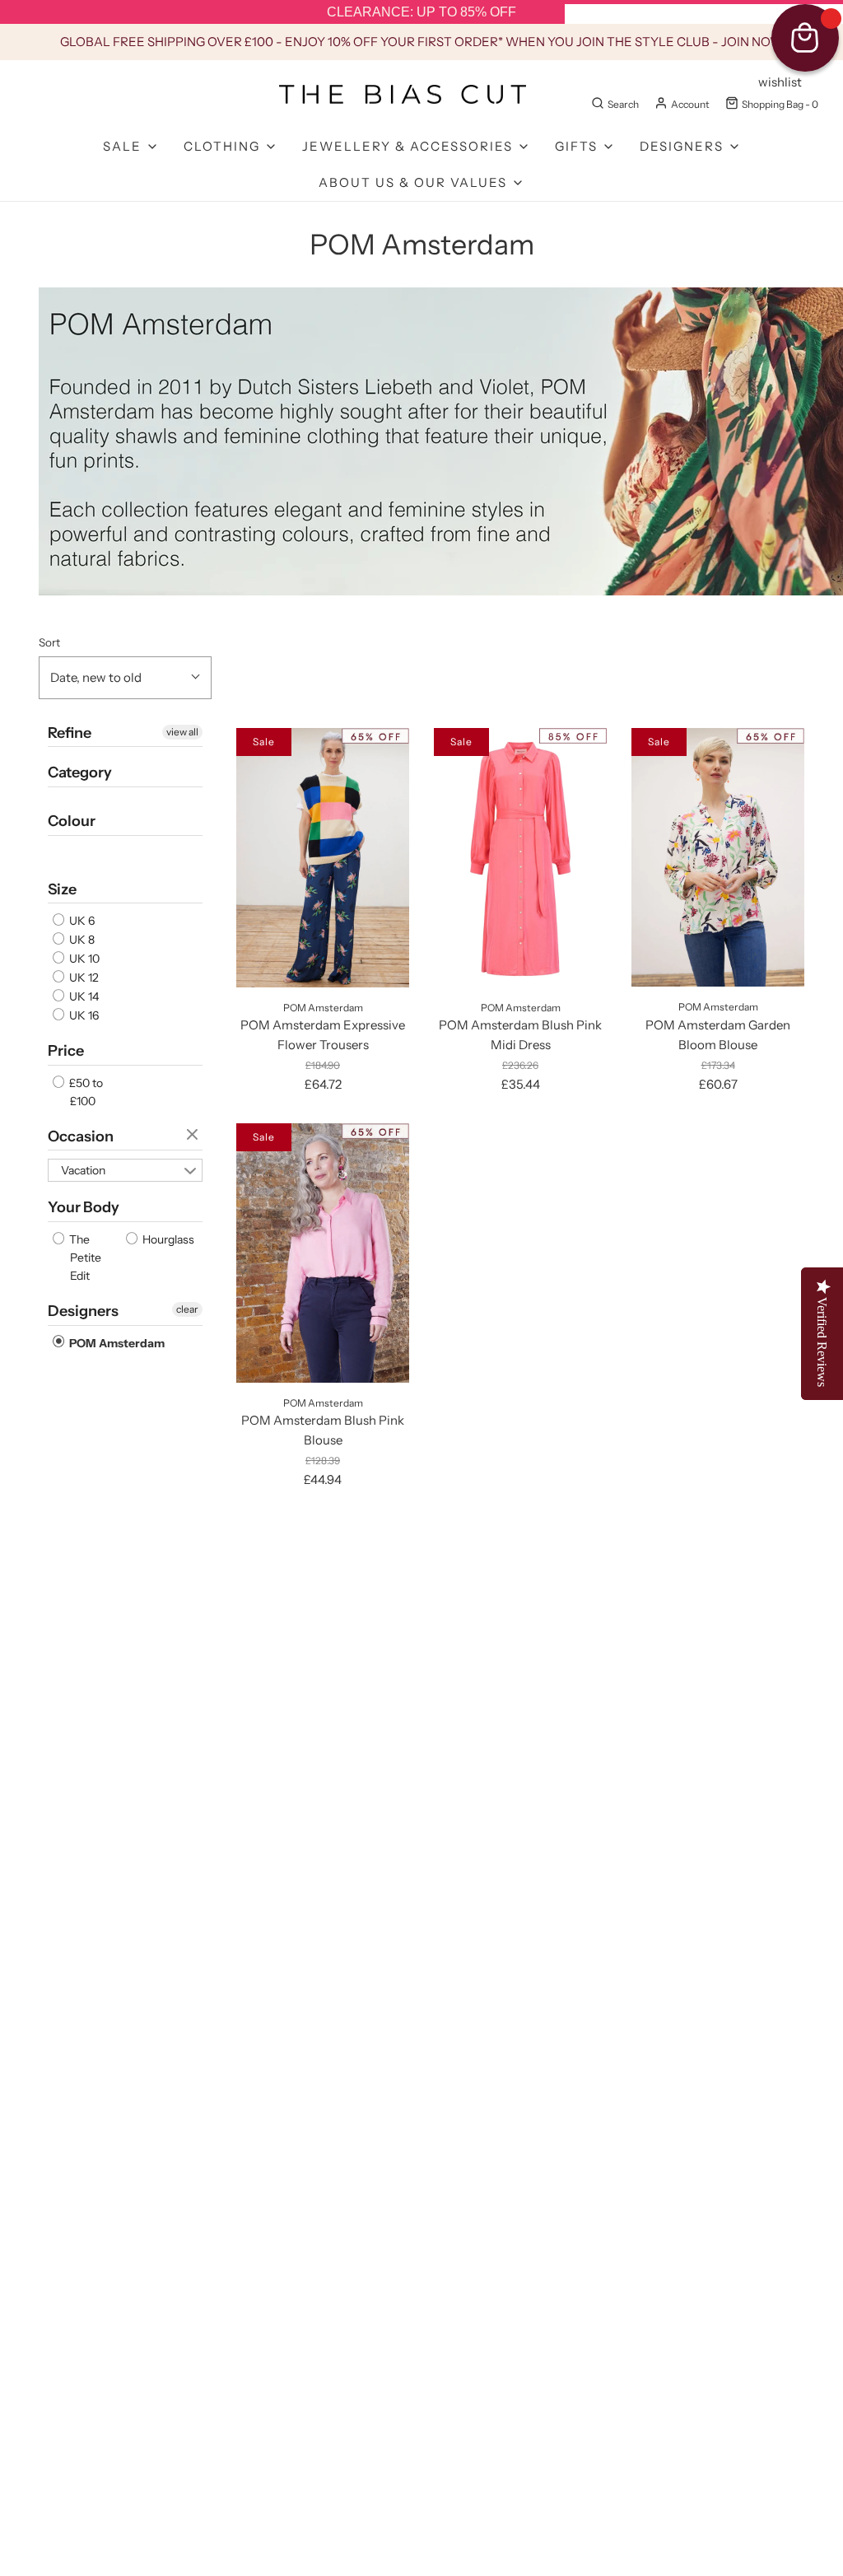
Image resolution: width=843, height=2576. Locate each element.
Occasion (81, 1136)
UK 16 (83, 1015)
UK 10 (83, 959)
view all (182, 732)
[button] (125, 678)
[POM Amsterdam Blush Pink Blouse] (323, 1253)
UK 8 (81, 940)
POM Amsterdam (116, 1343)
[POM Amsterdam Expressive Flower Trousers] (323, 858)
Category (80, 772)
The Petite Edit (84, 1258)
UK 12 (83, 978)
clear (194, 1136)
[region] (421, 12)
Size (62, 889)
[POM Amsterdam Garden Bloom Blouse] (718, 858)
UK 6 (81, 921)
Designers (83, 1311)
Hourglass (167, 1239)
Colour (72, 821)
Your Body (84, 1207)
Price (66, 1051)
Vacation (83, 1170)
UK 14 (83, 996)
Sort (49, 642)
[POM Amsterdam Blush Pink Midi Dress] (520, 858)
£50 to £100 (85, 1092)
